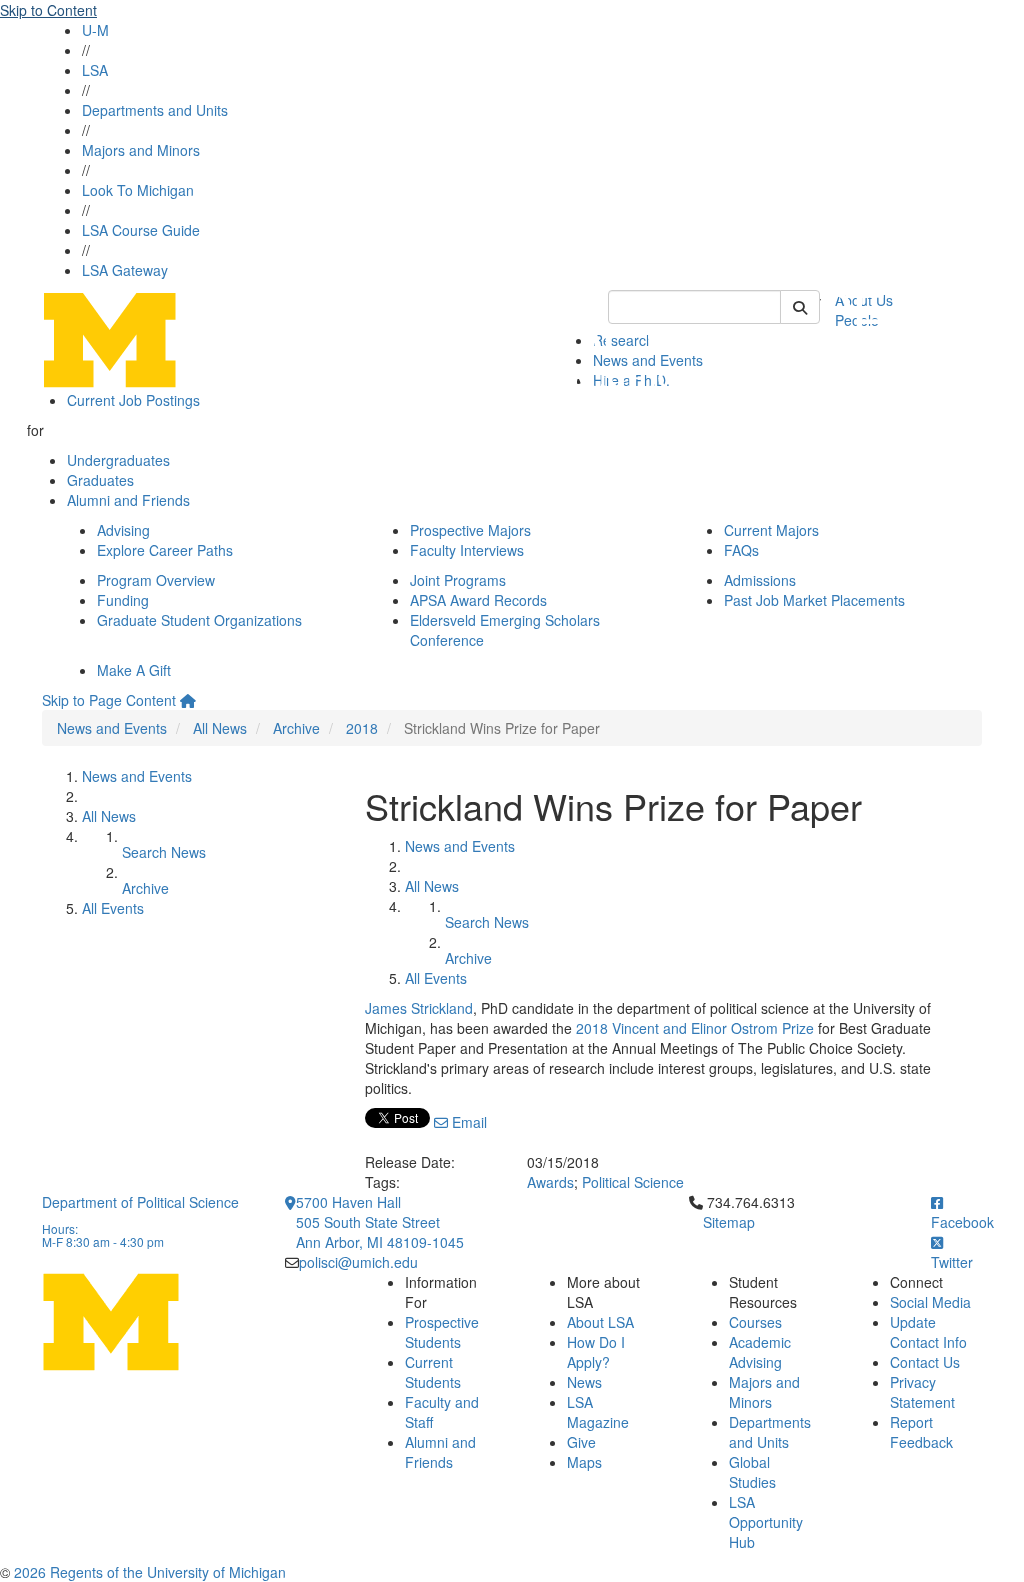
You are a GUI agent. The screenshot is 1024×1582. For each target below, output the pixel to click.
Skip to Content (48, 10)
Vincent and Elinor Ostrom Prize (713, 1028)
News (584, 1382)
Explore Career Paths (165, 550)
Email (467, 1122)
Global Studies (752, 1472)
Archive (296, 728)
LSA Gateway (125, 270)
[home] (188, 700)
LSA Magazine (598, 1412)
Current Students (433, 1372)
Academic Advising (760, 1352)
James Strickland (419, 1008)
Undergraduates (118, 460)
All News (220, 728)
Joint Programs (458, 580)
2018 (362, 728)
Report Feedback (921, 1432)
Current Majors (771, 530)
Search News (164, 852)
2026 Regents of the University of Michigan (150, 1572)
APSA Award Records (478, 600)
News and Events (112, 728)
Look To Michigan (138, 190)
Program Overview (156, 580)
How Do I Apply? (596, 1352)
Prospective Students (442, 1332)
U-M (95, 30)
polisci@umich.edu (358, 1262)
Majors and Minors (141, 150)
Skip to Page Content (109, 700)
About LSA (600, 1322)
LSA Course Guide (141, 230)
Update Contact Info (928, 1332)
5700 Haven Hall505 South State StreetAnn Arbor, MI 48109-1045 (380, 1222)
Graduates (100, 480)
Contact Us (925, 1362)
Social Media (930, 1302)
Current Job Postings (133, 400)
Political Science (633, 1182)
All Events (113, 908)
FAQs (741, 550)
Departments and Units (155, 110)
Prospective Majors (470, 530)
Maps (584, 1462)
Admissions (760, 580)
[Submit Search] (800, 307)
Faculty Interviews (467, 550)
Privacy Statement (922, 1392)
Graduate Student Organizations (199, 620)
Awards (550, 1182)
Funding (123, 600)
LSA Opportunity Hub (766, 1522)
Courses (755, 1322)
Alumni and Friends (128, 500)
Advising (123, 530)
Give (581, 1442)
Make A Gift (134, 670)
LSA (95, 70)
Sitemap (729, 1222)
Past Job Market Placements (814, 600)
